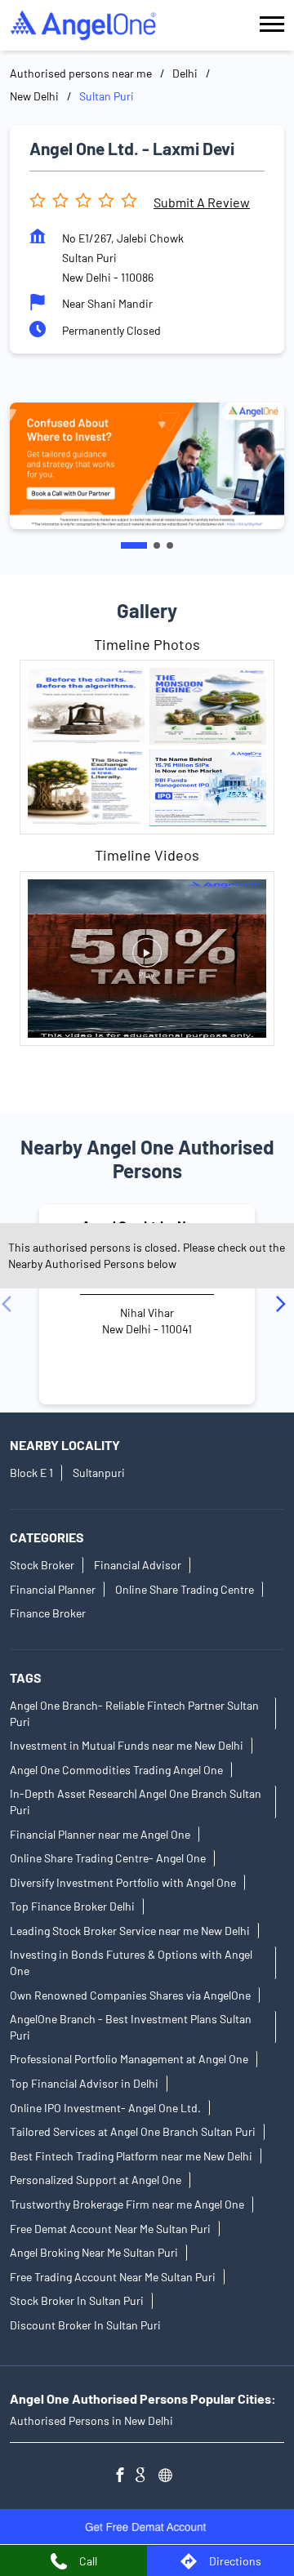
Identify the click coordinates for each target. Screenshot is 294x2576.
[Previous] (10, 1304)
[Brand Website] (170, 2477)
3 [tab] (170, 545)
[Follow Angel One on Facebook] (124, 2477)
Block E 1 (31, 1473)
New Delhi (34, 96)
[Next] (284, 1304)
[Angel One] (83, 25)
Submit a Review (202, 202)
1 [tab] (134, 545)
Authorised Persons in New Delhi (91, 2420)
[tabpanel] (147, 466)
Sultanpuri (99, 1473)
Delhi (185, 73)
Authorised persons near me (81, 73)
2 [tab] (157, 545)
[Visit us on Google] (147, 2477)
